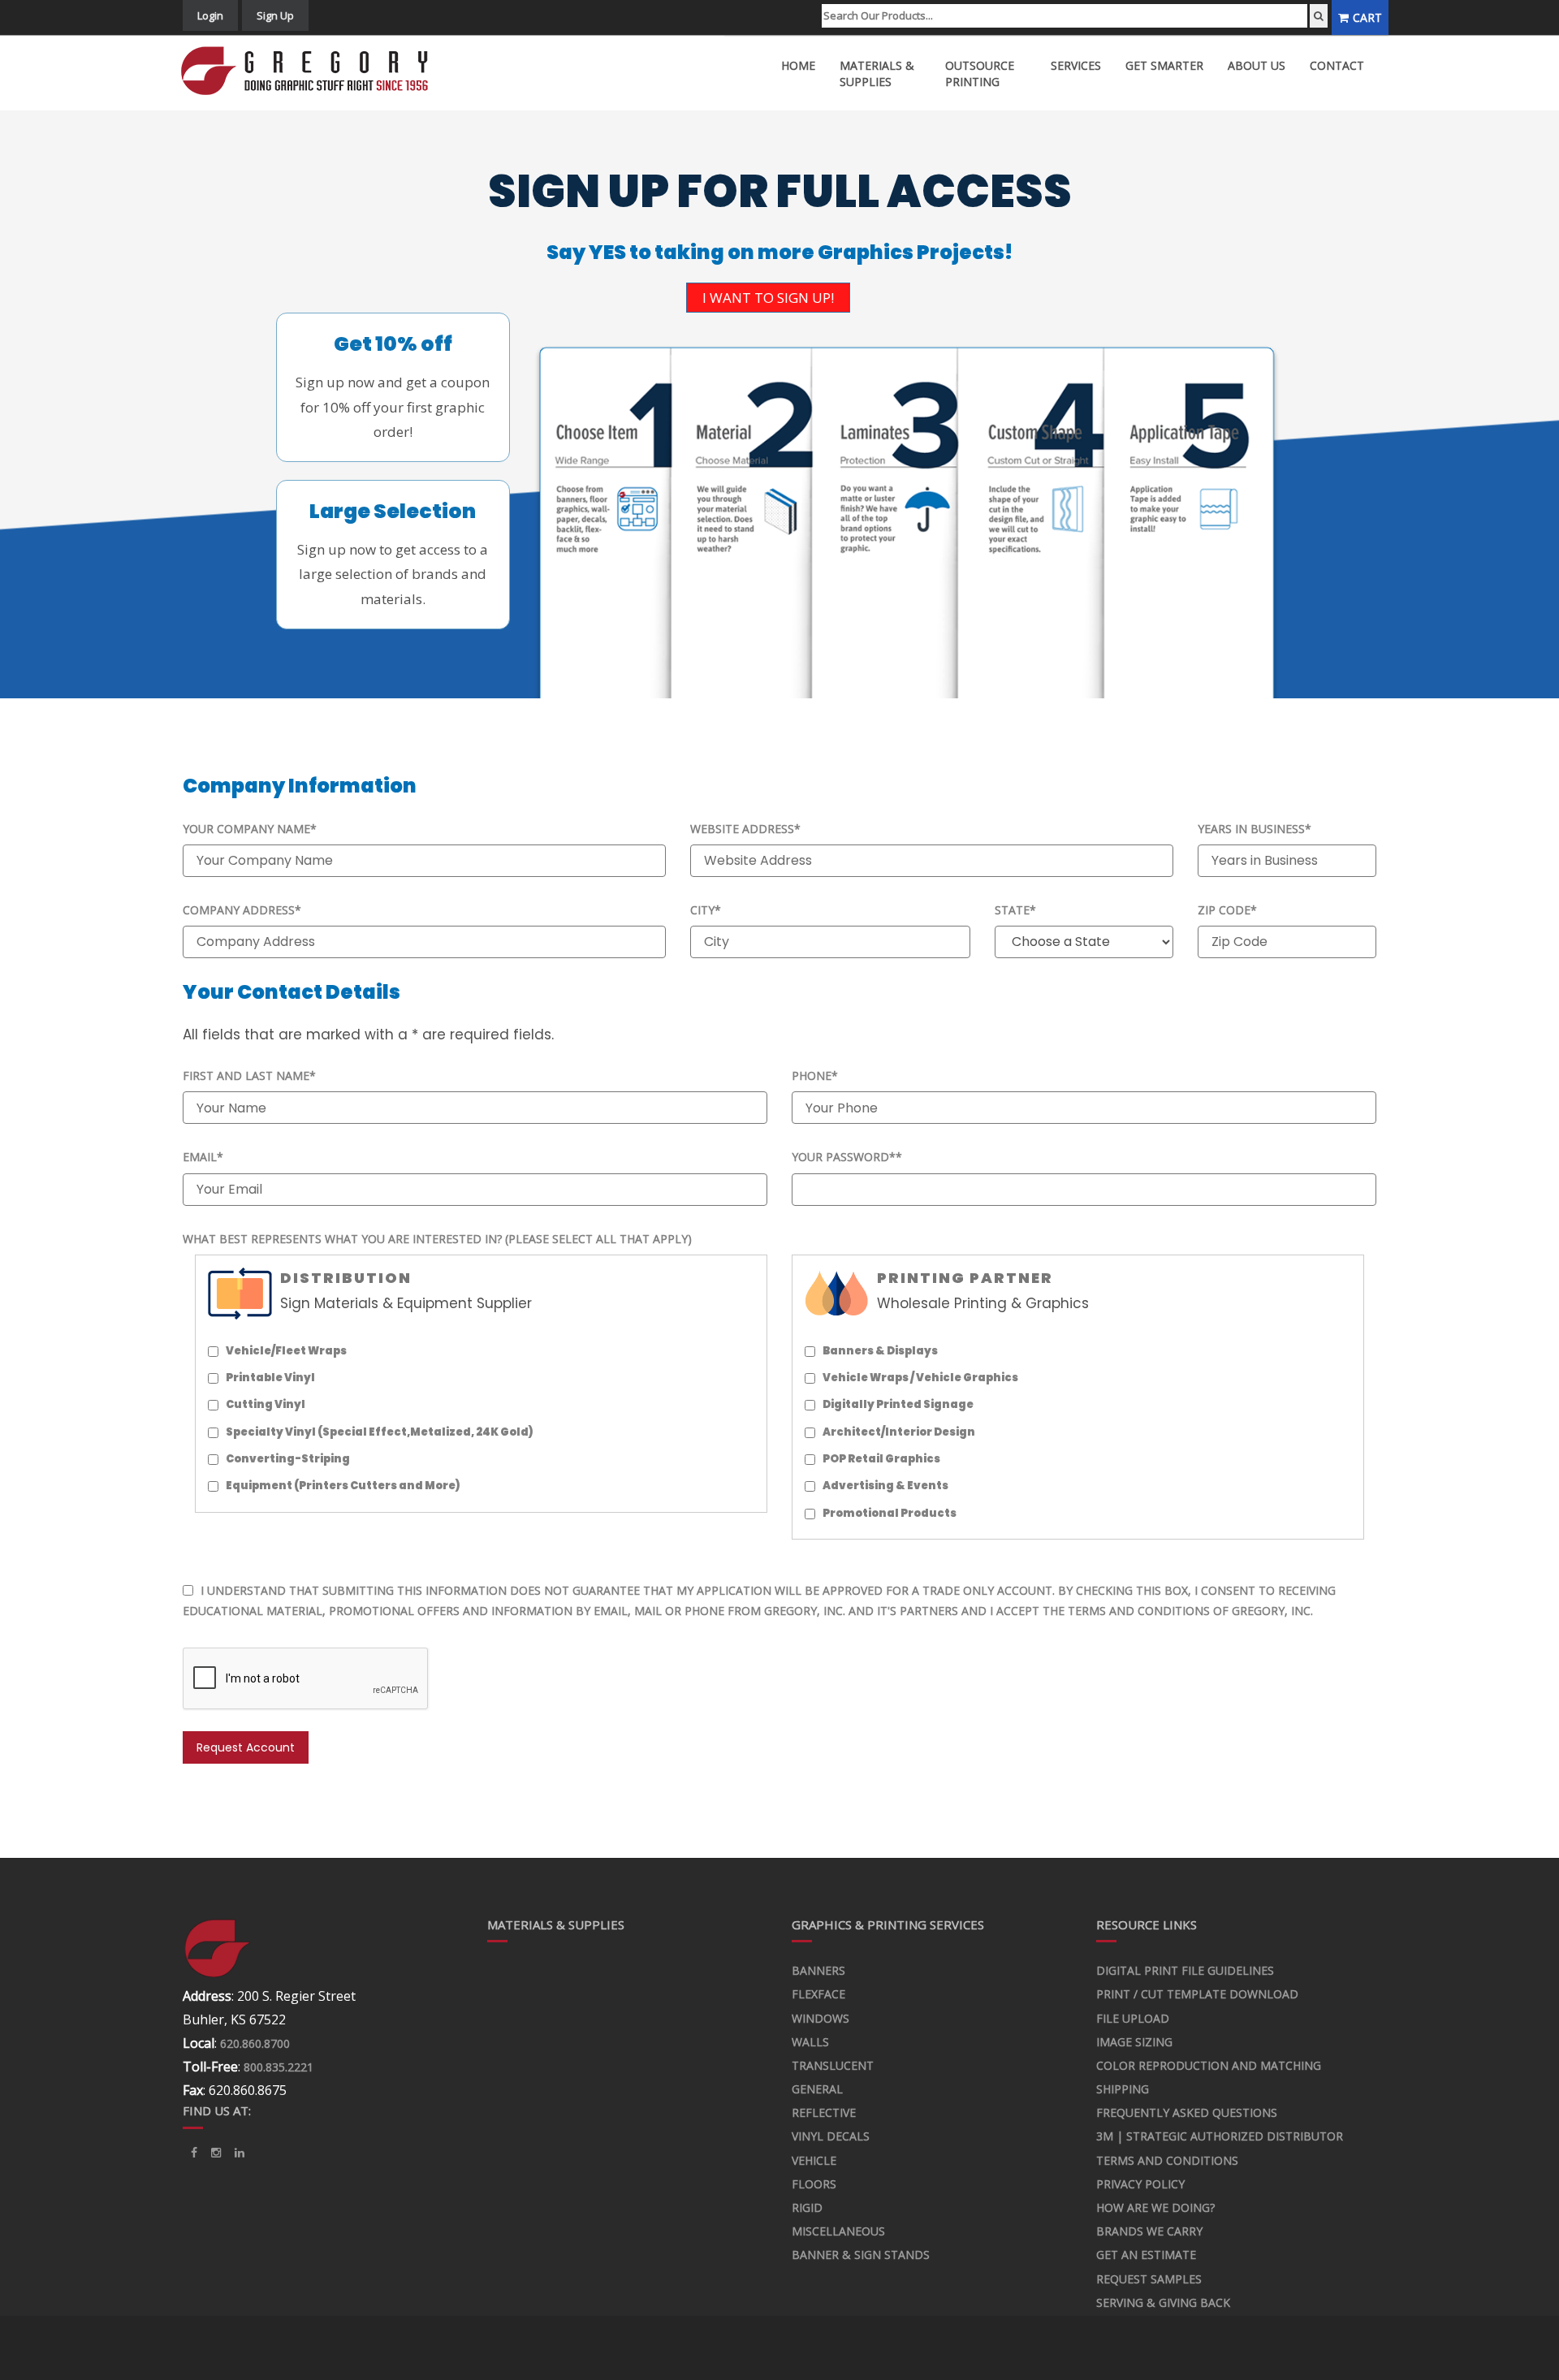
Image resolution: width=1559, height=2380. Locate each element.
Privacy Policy (1140, 2184)
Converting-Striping (288, 1459)
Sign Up (275, 15)
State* (1015, 910)
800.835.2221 (279, 2067)
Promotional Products (890, 1513)
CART (1367, 17)
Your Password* (847, 1157)
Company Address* (242, 910)
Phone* (815, 1076)
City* (706, 910)
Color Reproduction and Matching (1209, 2065)
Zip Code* (1227, 910)
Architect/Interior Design (899, 1432)
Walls (810, 2042)
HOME (798, 65)
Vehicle (814, 2160)
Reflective (824, 2112)
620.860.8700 (255, 2043)
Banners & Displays (880, 1351)
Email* (203, 1157)
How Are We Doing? (1155, 2207)
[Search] (1319, 16)
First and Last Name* (249, 1076)
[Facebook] (194, 2153)
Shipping (1123, 2089)
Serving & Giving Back (1163, 2302)
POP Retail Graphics (881, 1459)
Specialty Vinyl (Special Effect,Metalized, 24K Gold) (380, 1432)
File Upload (1133, 2018)
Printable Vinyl (270, 1378)
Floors (814, 2184)
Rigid (807, 2207)
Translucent (833, 2065)
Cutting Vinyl (266, 1404)
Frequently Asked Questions (1187, 2112)
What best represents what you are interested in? (437, 1239)
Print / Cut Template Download (1197, 1994)
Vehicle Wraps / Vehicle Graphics (920, 1378)
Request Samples (1149, 2279)
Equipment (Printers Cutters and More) (343, 1486)
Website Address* (745, 829)
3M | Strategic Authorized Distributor (1220, 2136)
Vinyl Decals (831, 2136)
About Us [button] (1257, 65)
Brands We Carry (1149, 2231)
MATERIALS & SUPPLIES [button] (877, 73)
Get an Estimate (1146, 2255)
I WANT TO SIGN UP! (768, 298)
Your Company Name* (250, 829)
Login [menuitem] (210, 15)
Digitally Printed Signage (898, 1404)
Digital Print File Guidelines (1185, 1970)
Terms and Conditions (1167, 2160)
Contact (1337, 65)
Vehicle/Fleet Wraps (286, 1351)
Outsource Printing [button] (980, 73)
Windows (821, 2018)
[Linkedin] (216, 2153)
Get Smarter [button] (1164, 65)
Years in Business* (1255, 829)
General (817, 2089)
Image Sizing (1134, 2042)
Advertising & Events (885, 1486)
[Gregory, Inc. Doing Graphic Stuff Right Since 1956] (311, 71)
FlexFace (818, 1994)
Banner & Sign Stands (861, 2255)
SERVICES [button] (1076, 65)
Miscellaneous (838, 2231)
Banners (818, 1970)
